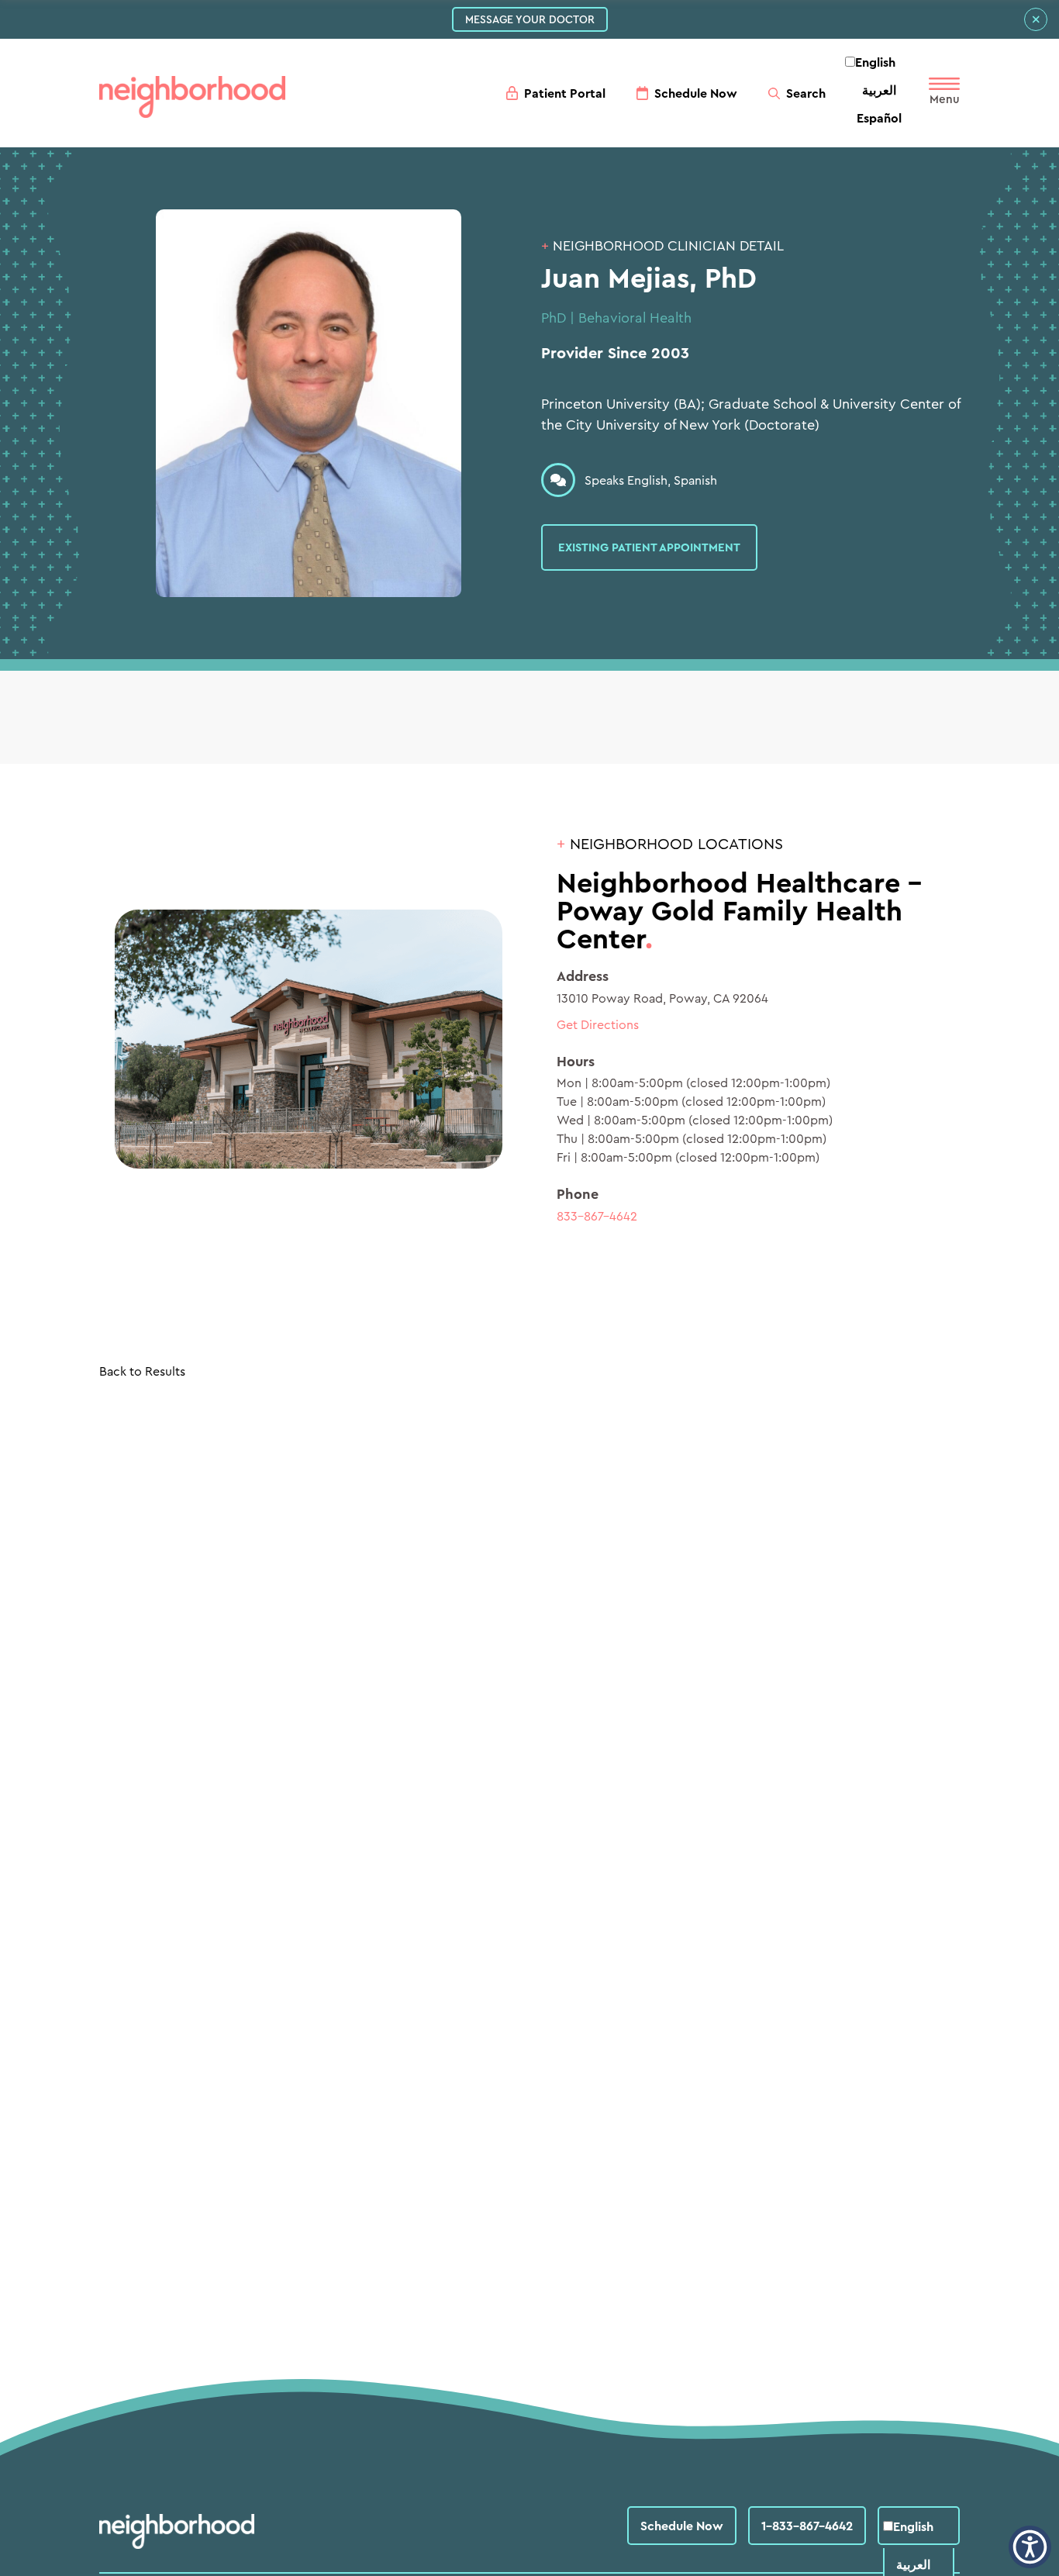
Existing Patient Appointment (649, 547)
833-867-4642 (597, 1216)
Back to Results (142, 1371)
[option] (879, 90)
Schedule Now (682, 2526)
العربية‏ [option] (879, 90)
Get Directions (598, 1024)
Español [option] (879, 118)
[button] (1030, 2547)
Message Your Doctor (530, 19)
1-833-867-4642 (807, 2526)
